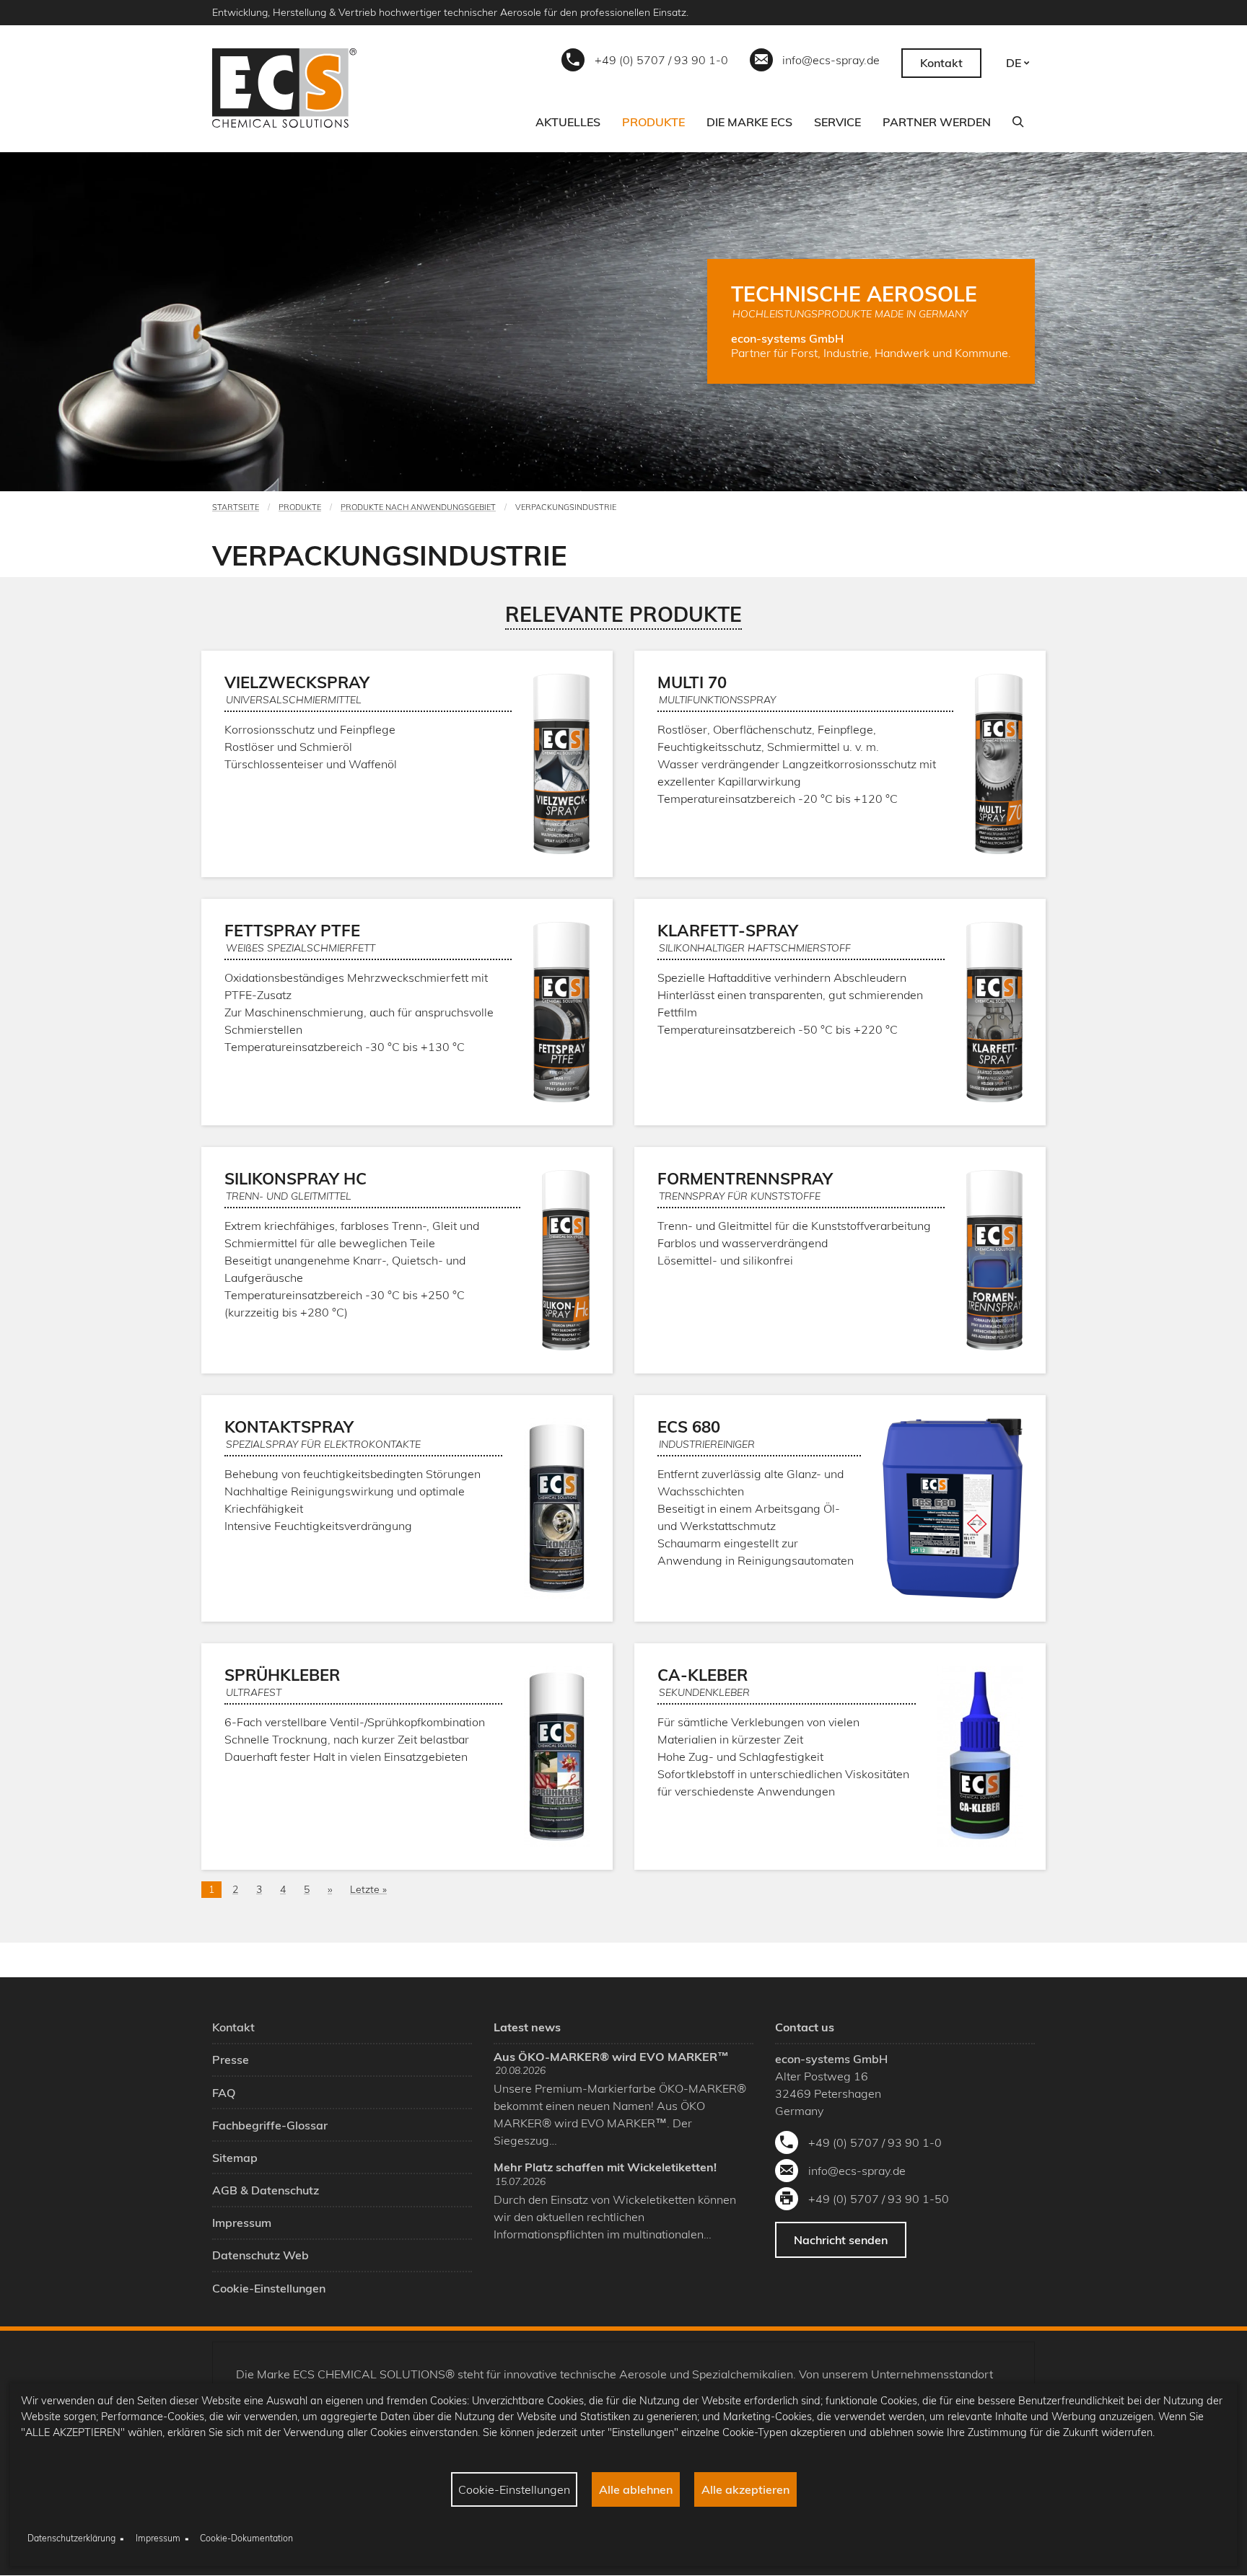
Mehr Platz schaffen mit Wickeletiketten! (605, 2167)
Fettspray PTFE (292, 931)
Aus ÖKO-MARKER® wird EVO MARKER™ (611, 2057)
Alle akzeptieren (745, 2489)
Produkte (300, 507)
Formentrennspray (745, 1179)
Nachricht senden (841, 2240)
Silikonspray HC (296, 1179)
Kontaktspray (289, 1427)
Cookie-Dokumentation (246, 2538)
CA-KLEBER (703, 1675)
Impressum (158, 2538)
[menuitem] (568, 122)
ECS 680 (689, 1427)
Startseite (236, 507)
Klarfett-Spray (728, 931)
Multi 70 (692, 682)
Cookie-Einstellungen (514, 2489)
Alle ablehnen (636, 2489)
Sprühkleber (282, 1675)
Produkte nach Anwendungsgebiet (418, 507)
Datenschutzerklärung (71, 2538)
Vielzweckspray (297, 682)
